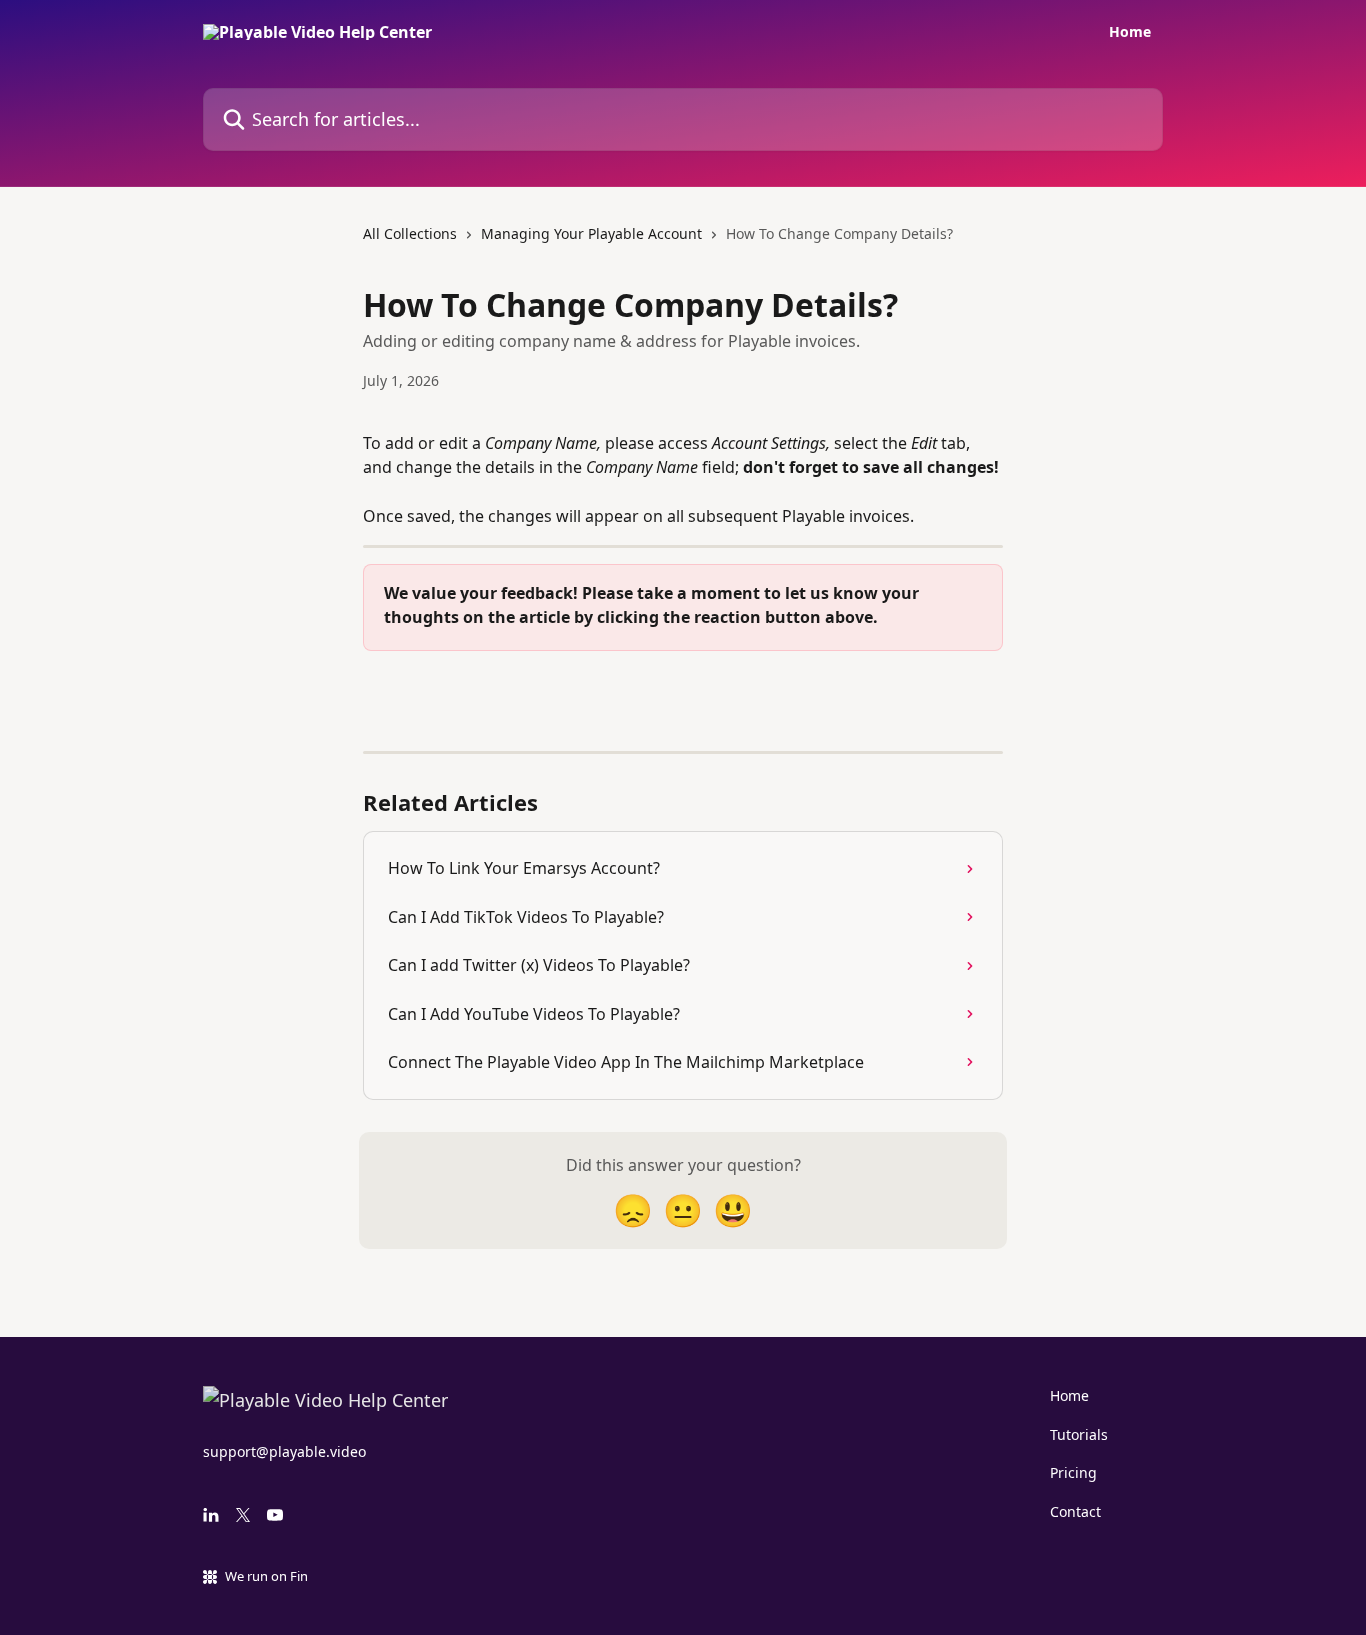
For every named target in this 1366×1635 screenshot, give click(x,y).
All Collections (410, 233)
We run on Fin (266, 1576)
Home (1130, 32)
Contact (1075, 1511)
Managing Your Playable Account (591, 233)
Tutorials (1079, 1434)
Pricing (1073, 1472)
